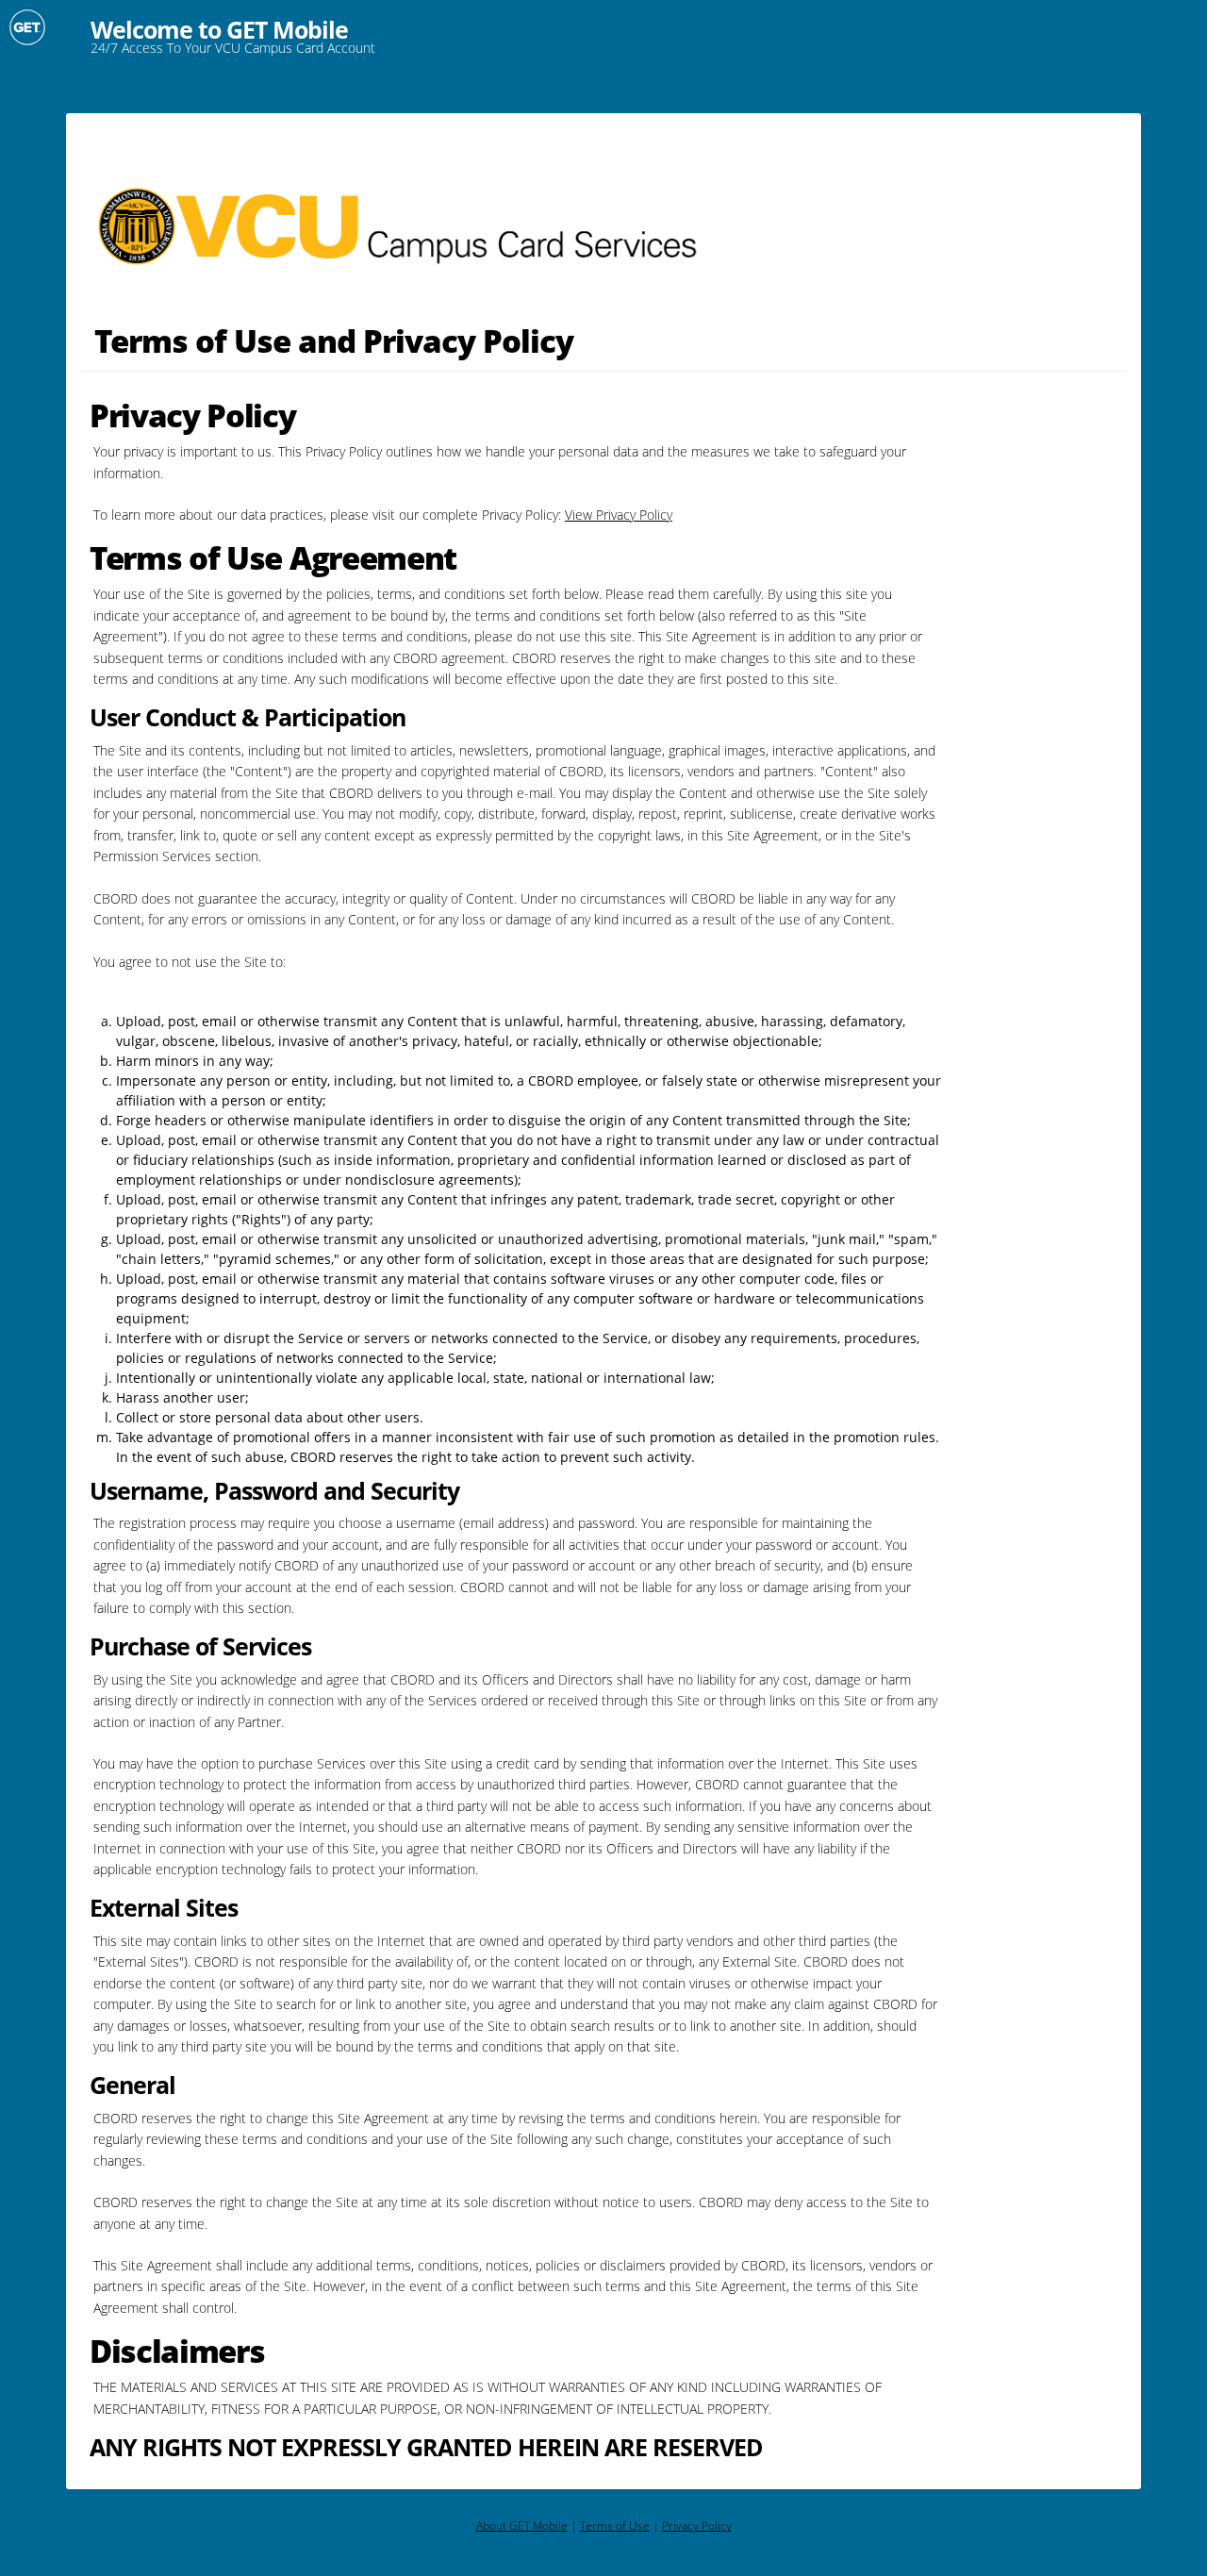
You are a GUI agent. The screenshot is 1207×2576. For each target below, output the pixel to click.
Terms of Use (615, 2526)
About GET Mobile (522, 2526)
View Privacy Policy (619, 515)
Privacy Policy (697, 2526)
